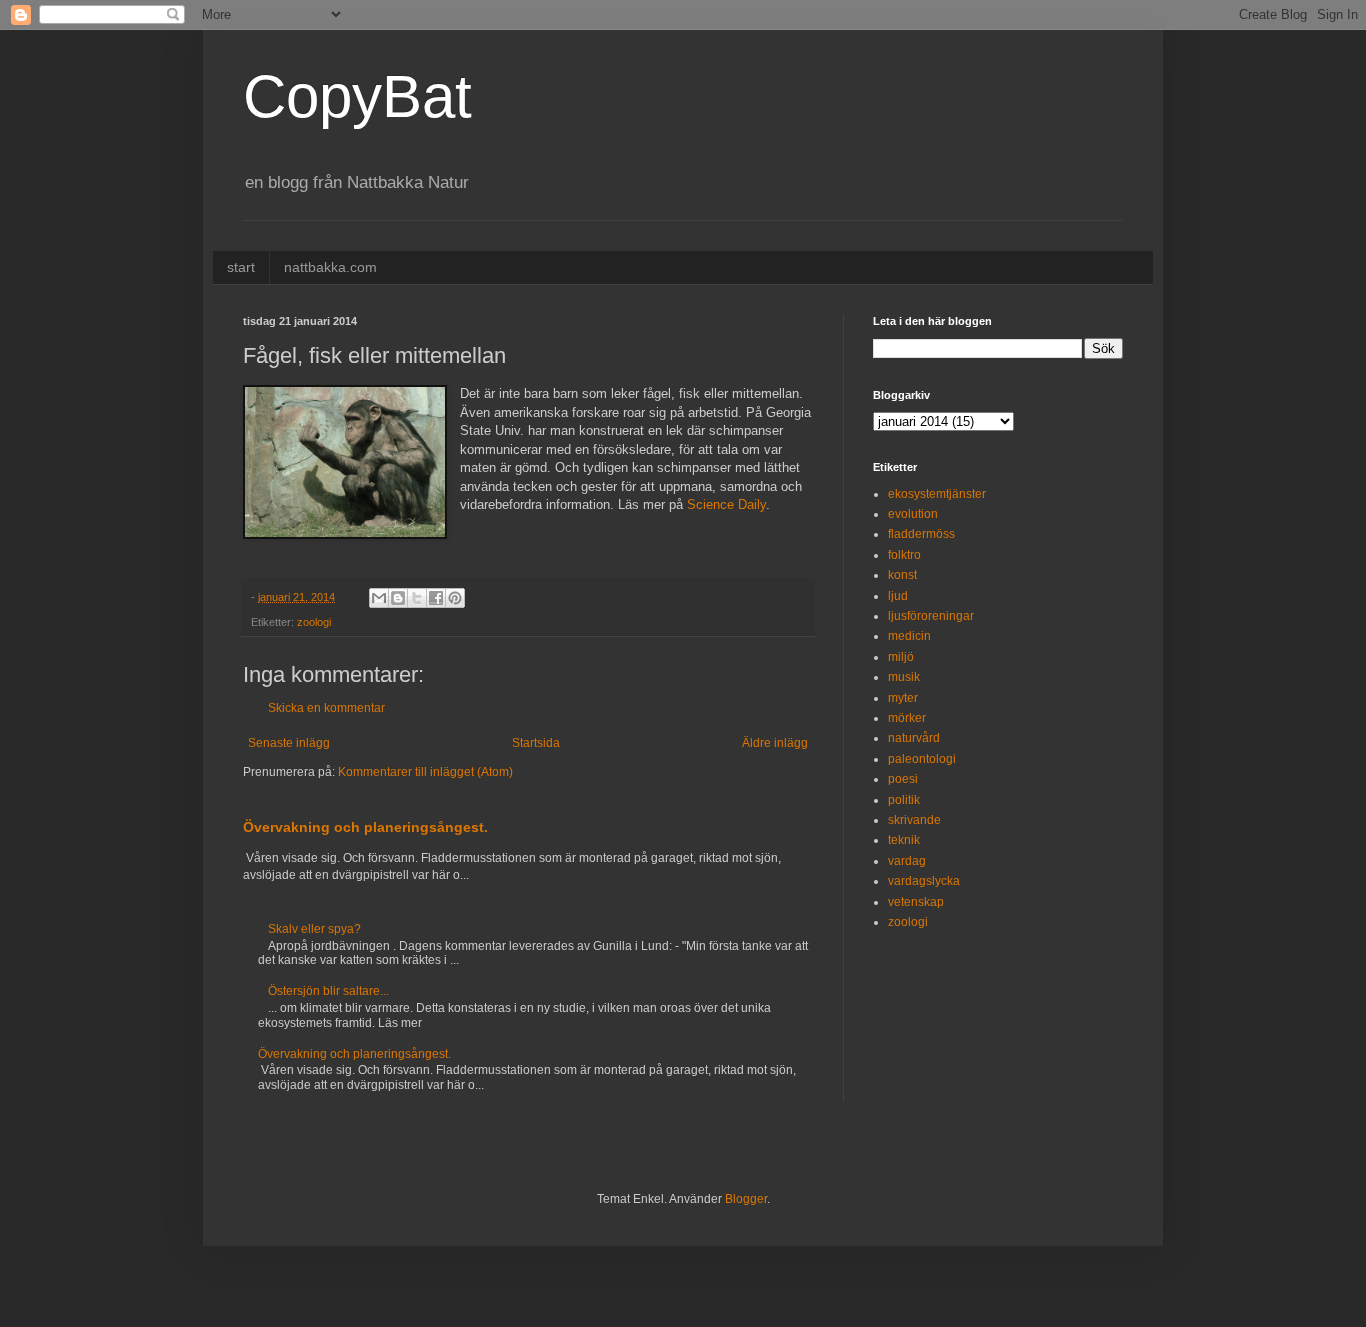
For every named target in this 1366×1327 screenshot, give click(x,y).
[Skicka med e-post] (379, 598)
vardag (907, 861)
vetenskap (916, 902)
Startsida (536, 743)
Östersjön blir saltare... (328, 991)
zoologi (314, 622)
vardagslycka (924, 881)
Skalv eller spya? (314, 929)
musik (904, 677)
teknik (904, 840)
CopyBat (357, 96)
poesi (903, 779)
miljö (901, 657)
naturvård (914, 738)
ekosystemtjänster (937, 494)
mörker (907, 718)
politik (904, 800)
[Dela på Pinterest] (455, 598)
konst (902, 575)
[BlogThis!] (398, 598)
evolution (913, 514)
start (241, 267)
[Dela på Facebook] (436, 598)
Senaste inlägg (289, 743)
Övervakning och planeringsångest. (365, 827)
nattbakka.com (330, 267)
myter (903, 698)
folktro (904, 555)
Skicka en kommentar (326, 708)
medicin (909, 636)
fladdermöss (921, 534)
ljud (898, 596)
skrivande (914, 820)
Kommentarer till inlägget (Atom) (425, 772)
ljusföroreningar (931, 616)
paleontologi (922, 759)
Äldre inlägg (775, 743)
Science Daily (726, 504)
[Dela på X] (417, 598)
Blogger (746, 1199)
